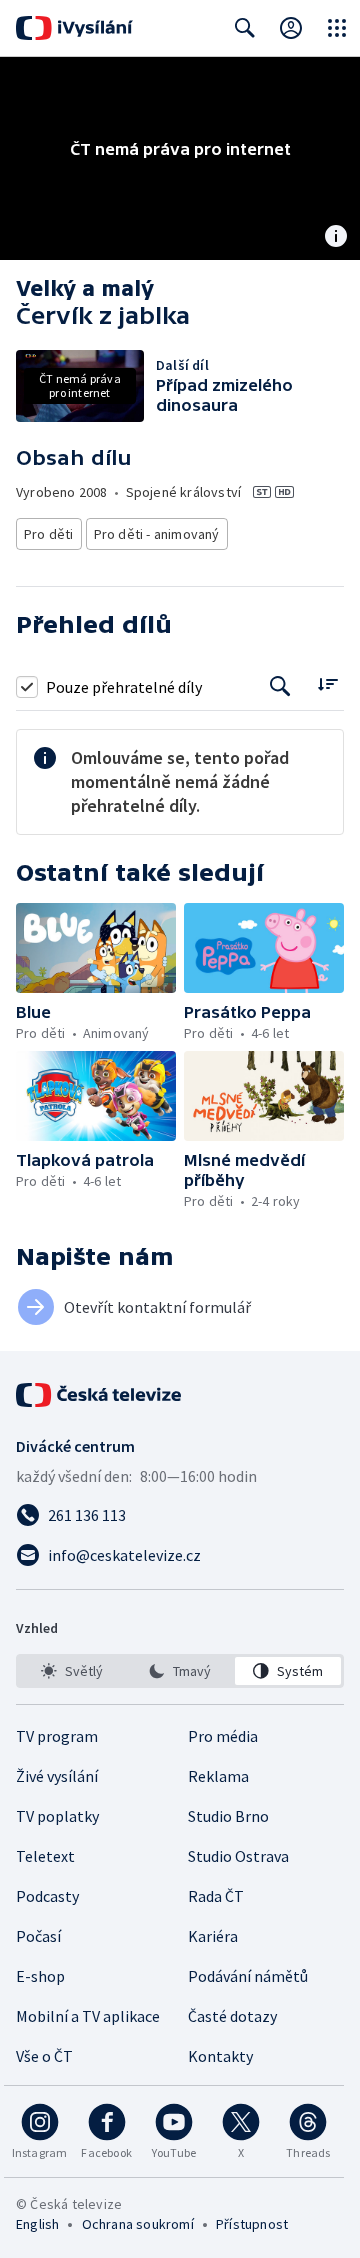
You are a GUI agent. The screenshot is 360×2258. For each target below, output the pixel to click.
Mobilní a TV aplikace (88, 2016)
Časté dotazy (232, 2016)
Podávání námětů (248, 1976)
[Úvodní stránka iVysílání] (74, 28)
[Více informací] (336, 238)
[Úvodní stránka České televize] (100, 1395)
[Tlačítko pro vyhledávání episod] (280, 686)
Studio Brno (228, 1816)
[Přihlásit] (291, 28)
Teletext (45, 1856)
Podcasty (47, 1896)
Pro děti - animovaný (157, 534)
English (37, 2224)
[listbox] (180, 1671)
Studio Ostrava (238, 1856)
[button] (96, 948)
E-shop (40, 1976)
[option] (72, 1671)
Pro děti (49, 534)
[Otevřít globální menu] (337, 28)
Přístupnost (252, 2224)
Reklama (218, 1776)
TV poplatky (57, 1816)
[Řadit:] (327, 684)
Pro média (223, 1736)
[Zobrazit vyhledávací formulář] (245, 28)
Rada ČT (216, 1896)
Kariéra (213, 1936)
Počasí (38, 1936)
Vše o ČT (44, 2056)
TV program (57, 1736)
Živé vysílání (57, 1776)
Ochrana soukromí (138, 2224)
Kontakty (220, 2056)
